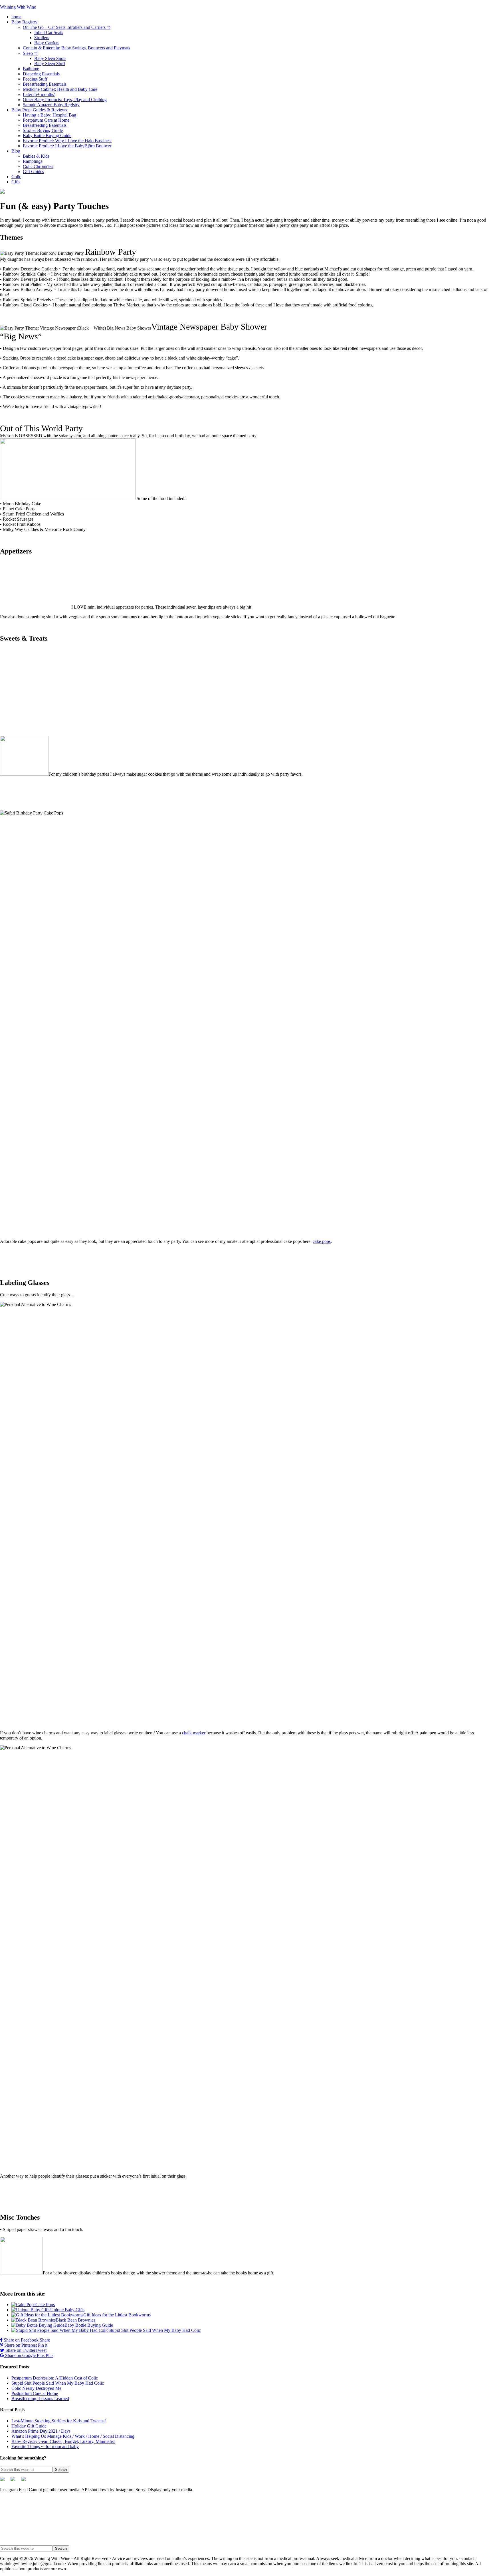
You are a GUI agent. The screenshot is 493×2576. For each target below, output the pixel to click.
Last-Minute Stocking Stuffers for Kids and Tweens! (59, 2421)
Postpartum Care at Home (35, 2393)
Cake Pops (45, 2305)
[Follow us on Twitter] (5, 2481)
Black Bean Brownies (75, 2320)
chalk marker (194, 1733)
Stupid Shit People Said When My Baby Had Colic (155, 2330)
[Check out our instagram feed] (26, 2481)
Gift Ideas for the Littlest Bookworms (117, 2315)
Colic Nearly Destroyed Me (36, 2388)
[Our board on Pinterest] (15, 2481)
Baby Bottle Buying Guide (89, 2325)
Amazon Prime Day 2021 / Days (41, 2431)
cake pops (322, 1241)
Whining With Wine (18, 7)
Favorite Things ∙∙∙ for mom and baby (45, 2446)
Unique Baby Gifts (67, 2310)
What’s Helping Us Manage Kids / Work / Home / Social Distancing (73, 2436)
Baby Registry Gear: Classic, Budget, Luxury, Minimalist (63, 2441)
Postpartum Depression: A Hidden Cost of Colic (55, 2378)
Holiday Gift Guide (29, 2426)
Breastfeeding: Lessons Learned (40, 2399)
